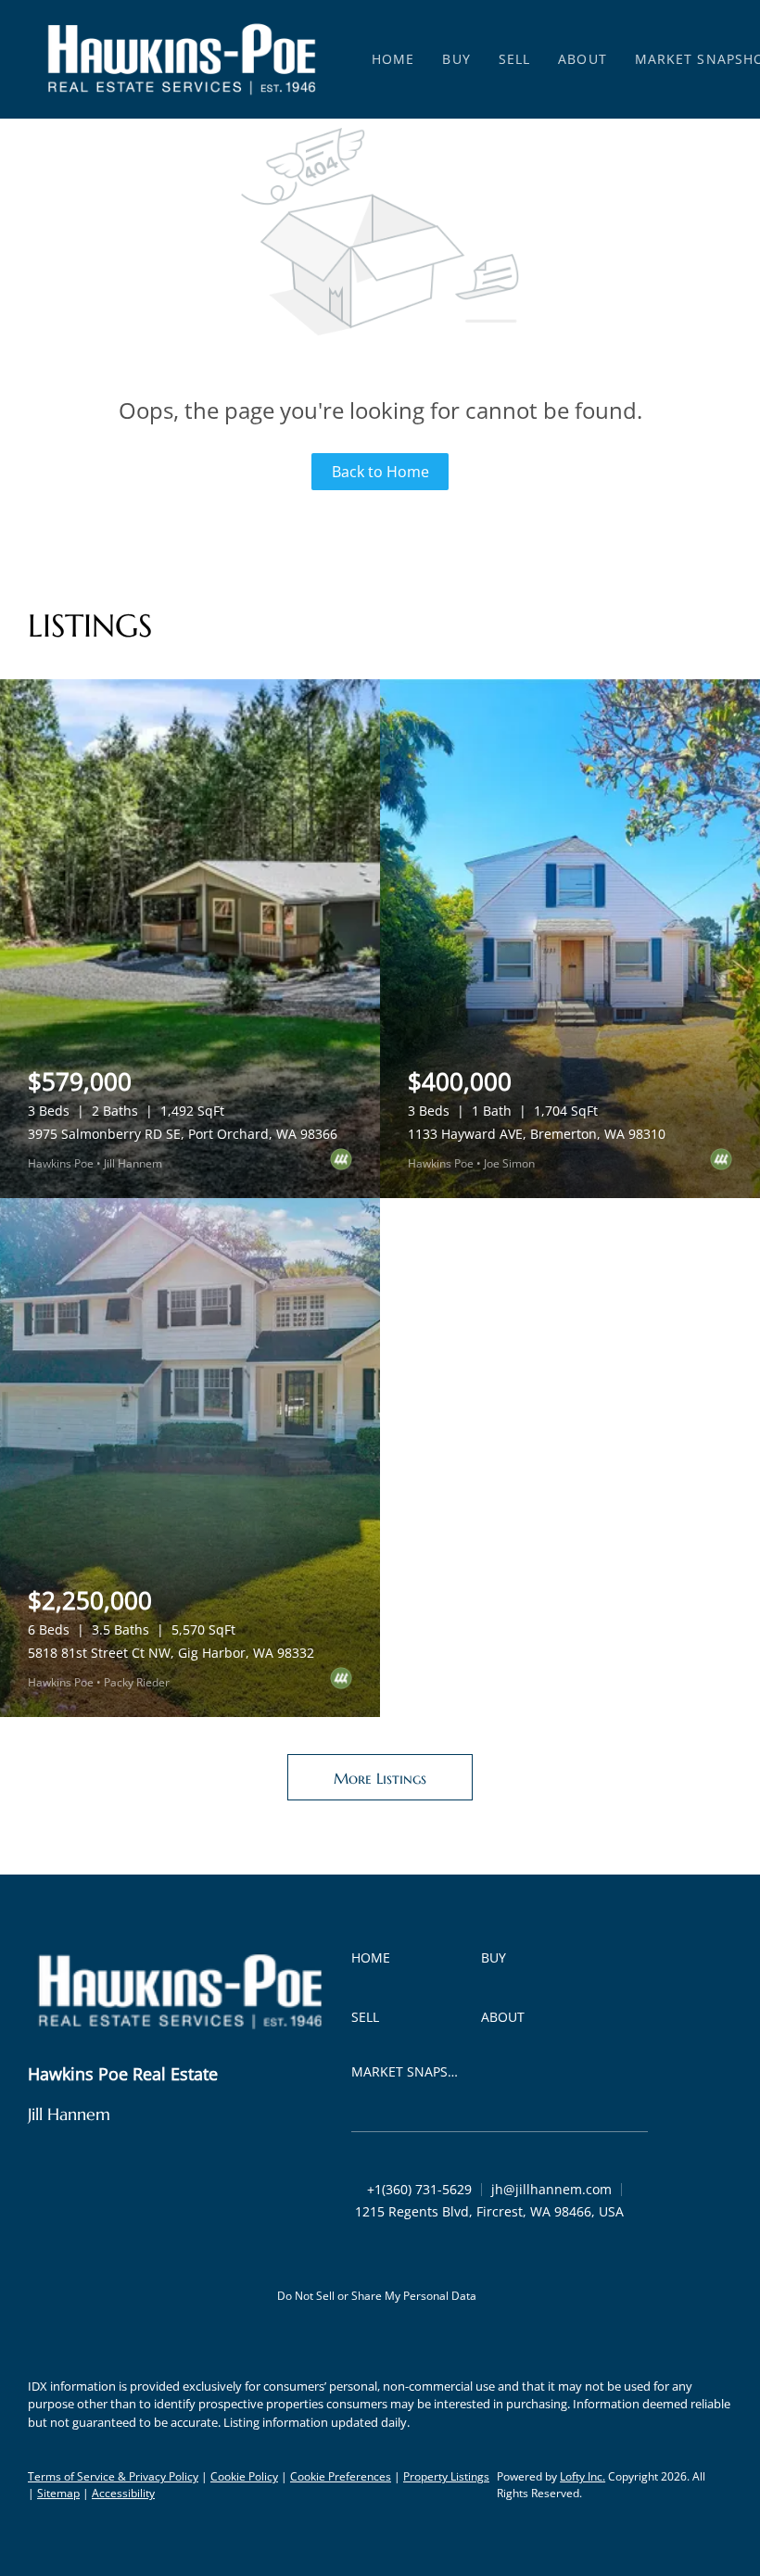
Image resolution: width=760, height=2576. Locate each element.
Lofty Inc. (583, 2476)
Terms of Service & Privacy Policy (113, 2476)
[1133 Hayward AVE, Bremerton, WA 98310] (570, 939)
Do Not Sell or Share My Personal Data (377, 2296)
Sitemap (58, 2493)
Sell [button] (514, 59)
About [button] (583, 59)
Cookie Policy (244, 2476)
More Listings (380, 1778)
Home (393, 59)
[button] (182, 59)
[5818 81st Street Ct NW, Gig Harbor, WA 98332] (190, 1458)
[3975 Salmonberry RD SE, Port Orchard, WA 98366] (190, 939)
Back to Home (380, 472)
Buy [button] (456, 59)
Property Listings (446, 2476)
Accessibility (123, 2493)
